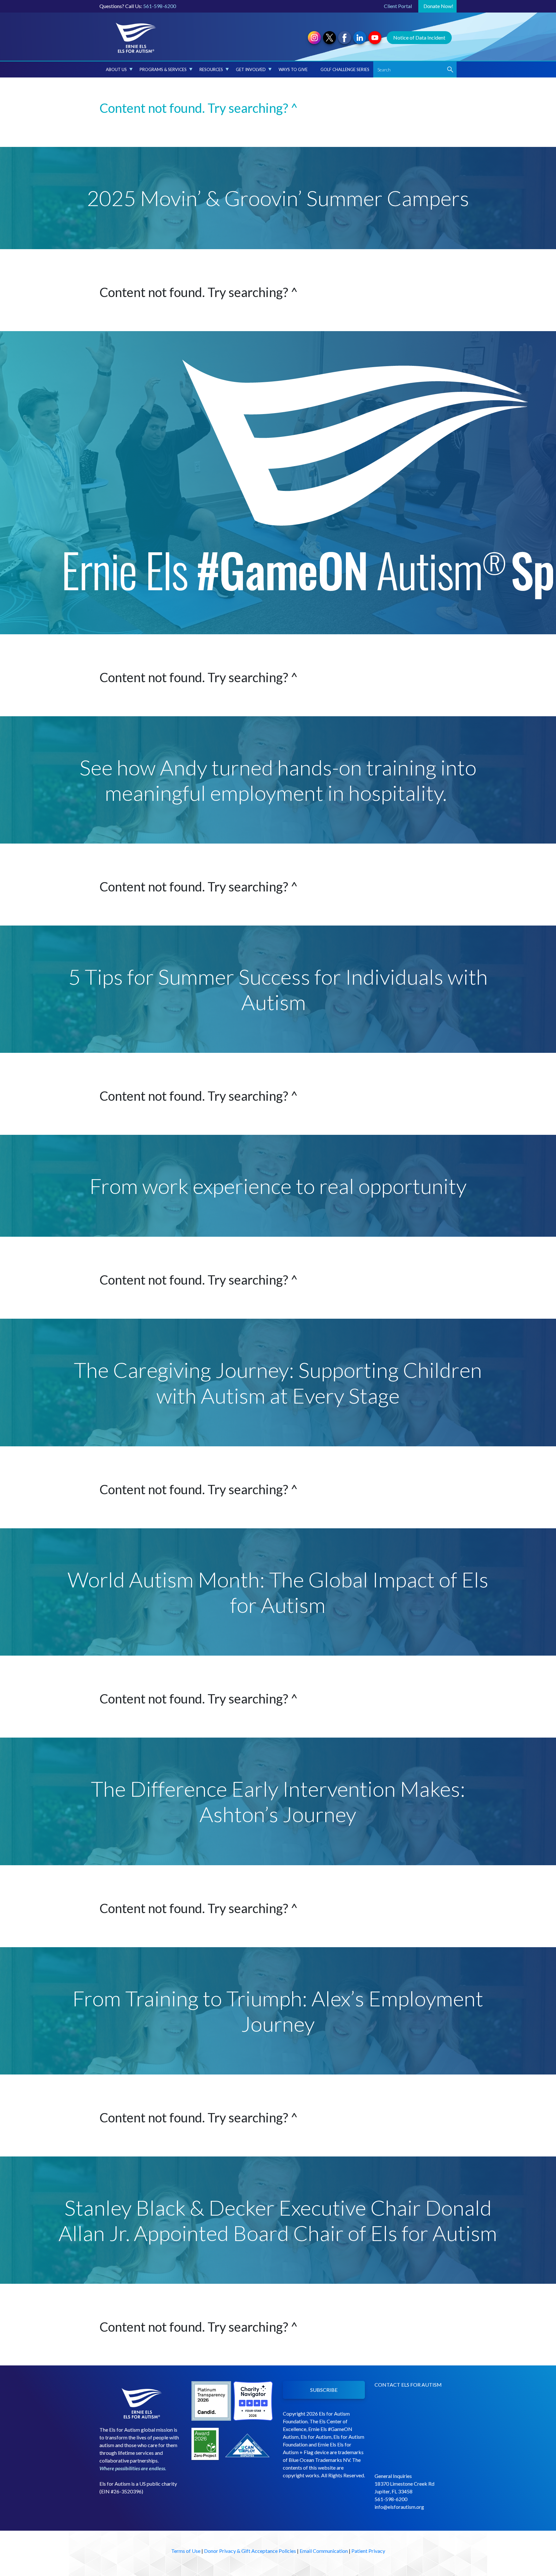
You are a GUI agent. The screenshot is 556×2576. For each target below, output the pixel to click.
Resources (211, 69)
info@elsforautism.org (399, 2507)
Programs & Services (163, 69)
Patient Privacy (368, 2551)
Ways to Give (293, 69)
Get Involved (251, 69)
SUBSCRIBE (324, 2390)
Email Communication (324, 2551)
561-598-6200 (160, 6)
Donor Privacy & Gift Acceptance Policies (250, 2551)
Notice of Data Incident (419, 37)
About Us (116, 69)
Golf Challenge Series (345, 69)
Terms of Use (186, 2551)
